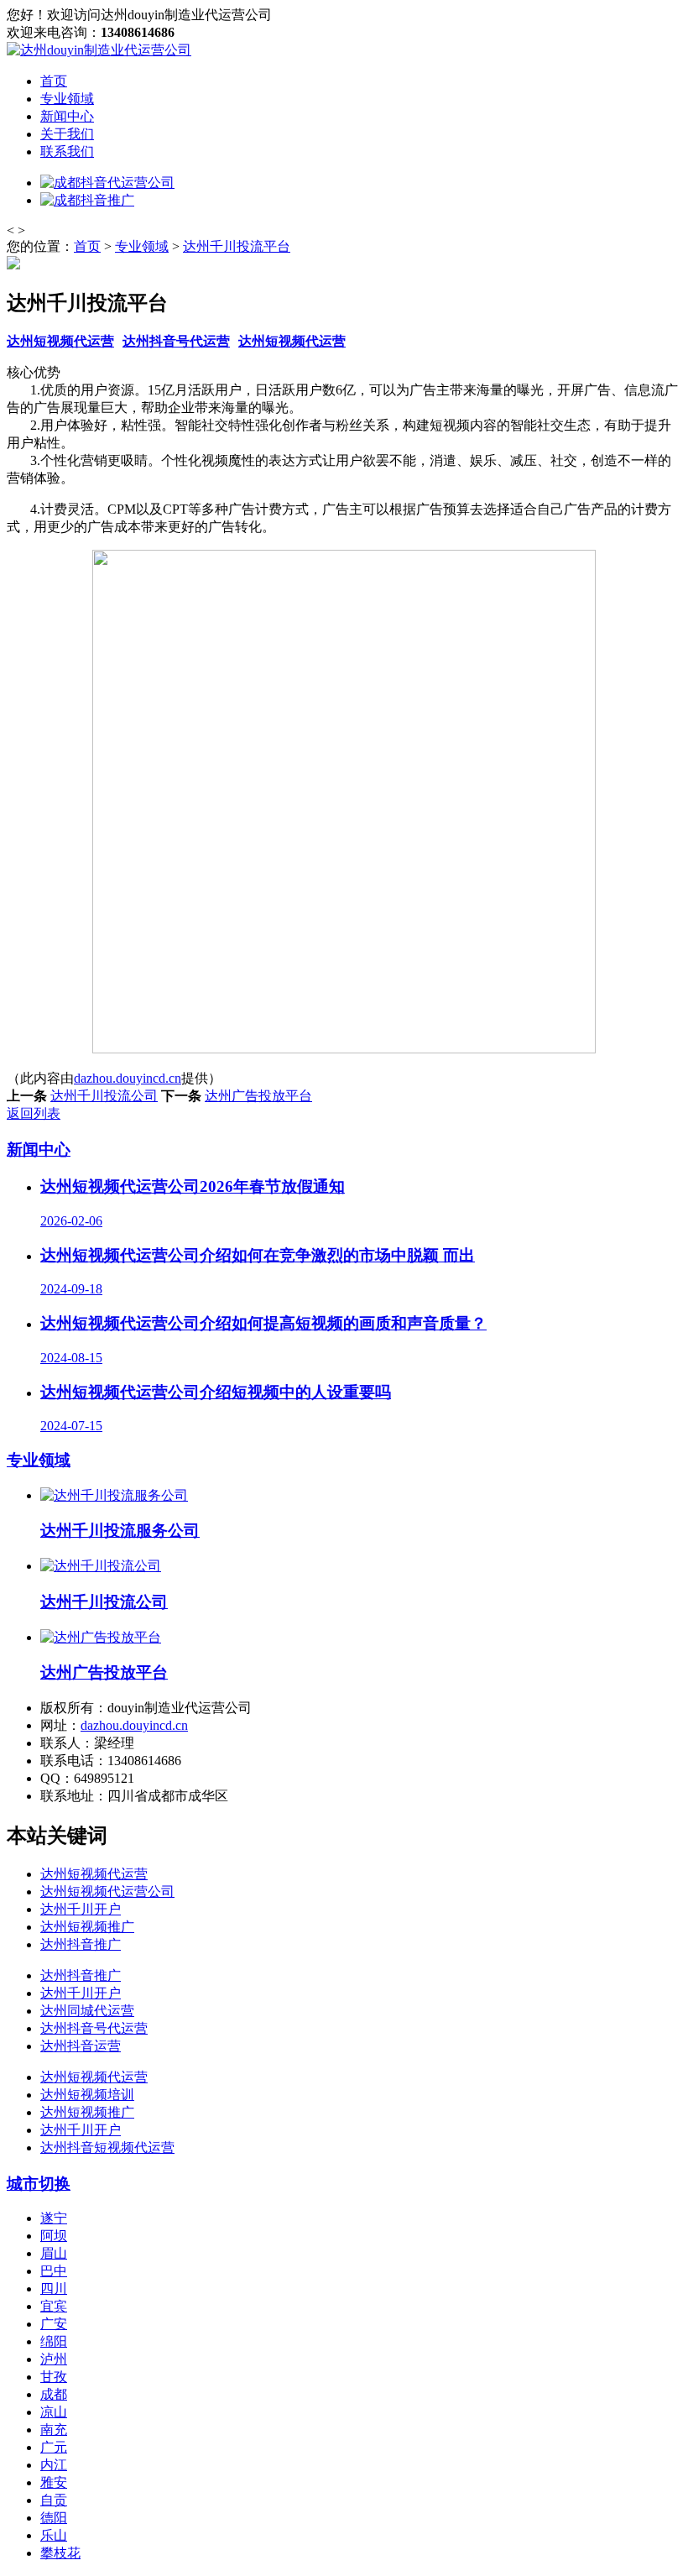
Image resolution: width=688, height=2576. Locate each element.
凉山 (54, 2412)
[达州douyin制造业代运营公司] (99, 50)
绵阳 (54, 2341)
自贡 (54, 2500)
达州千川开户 (81, 1909)
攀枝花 (60, 2553)
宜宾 (54, 2306)
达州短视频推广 (87, 1927)
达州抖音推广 (81, 1944)
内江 (54, 2465)
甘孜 (54, 2377)
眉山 (54, 2253)
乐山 (54, 2535)
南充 (54, 2430)
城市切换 (39, 2184)
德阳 (54, 2518)
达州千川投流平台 (237, 246)
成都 (54, 2394)
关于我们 (67, 134)
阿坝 (54, 2236)
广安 (54, 2324)
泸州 (54, 2359)
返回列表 (34, 1113)
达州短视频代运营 (60, 341)
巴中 (54, 2271)
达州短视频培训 (87, 2095)
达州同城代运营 (87, 2011)
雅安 (54, 2482)
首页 (54, 81)
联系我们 (67, 152)
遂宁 (54, 2218)
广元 (54, 2447)
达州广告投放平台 (258, 1096)
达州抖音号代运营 (176, 341)
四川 (54, 2289)
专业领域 (67, 99)
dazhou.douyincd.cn (128, 1078)
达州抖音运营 (81, 2046)
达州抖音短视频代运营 (107, 2148)
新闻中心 (67, 116)
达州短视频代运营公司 (107, 1892)
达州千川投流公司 (104, 1096)
